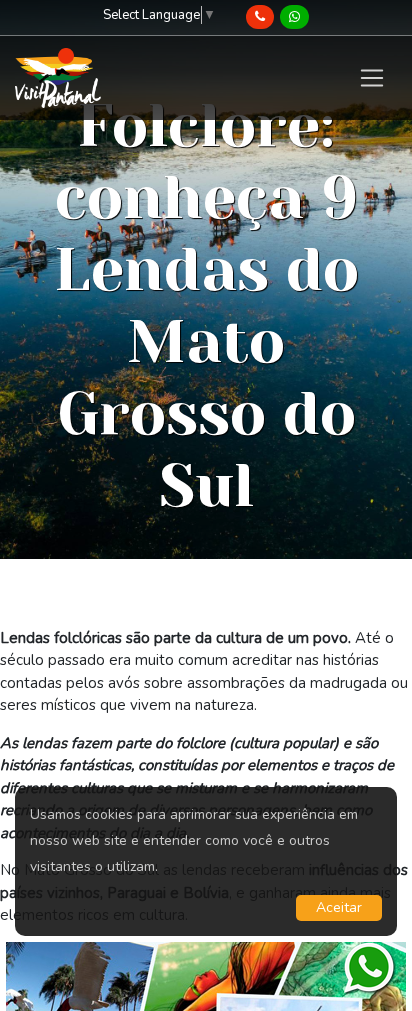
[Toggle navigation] (371, 78)
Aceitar (339, 907)
